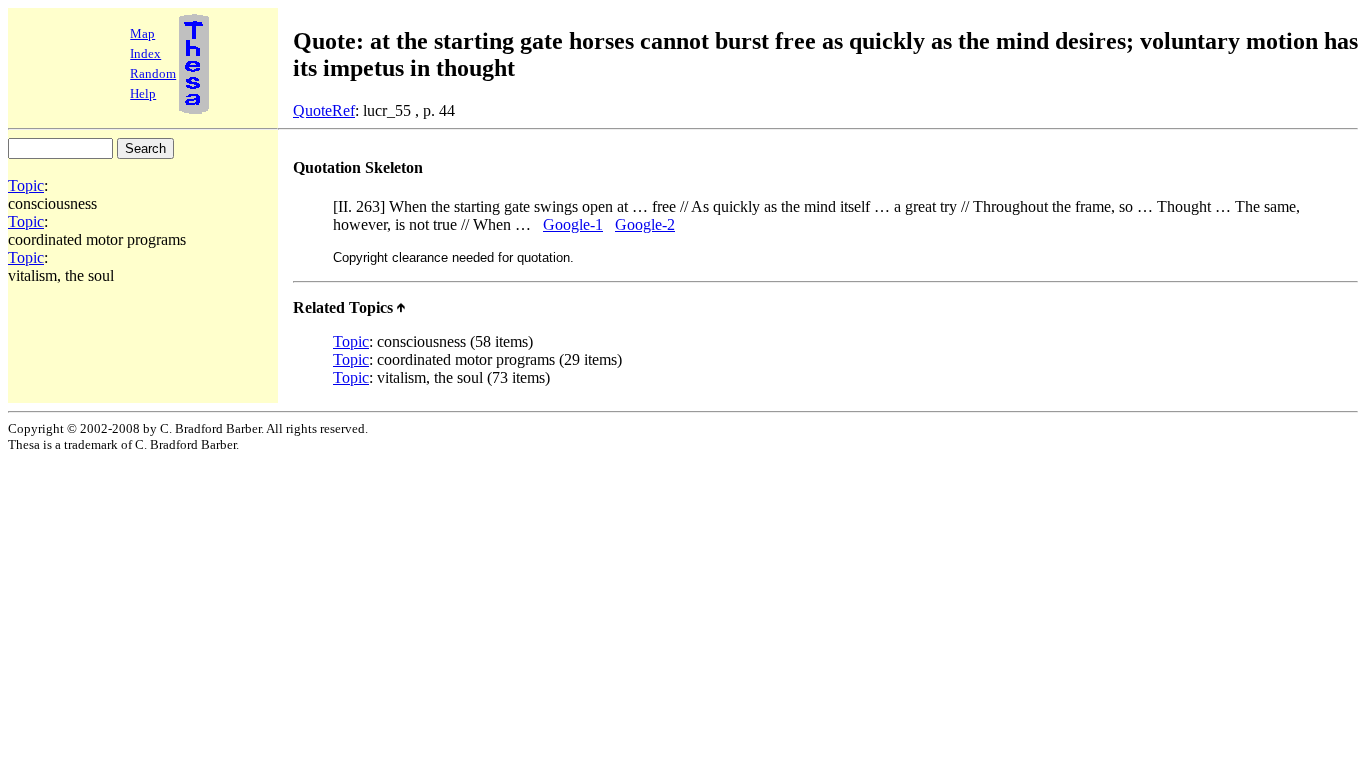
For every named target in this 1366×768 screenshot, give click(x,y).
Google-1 (573, 224)
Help (143, 93)
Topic (26, 185)
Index (145, 53)
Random (153, 73)
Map (142, 33)
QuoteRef (324, 110)
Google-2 (645, 224)
